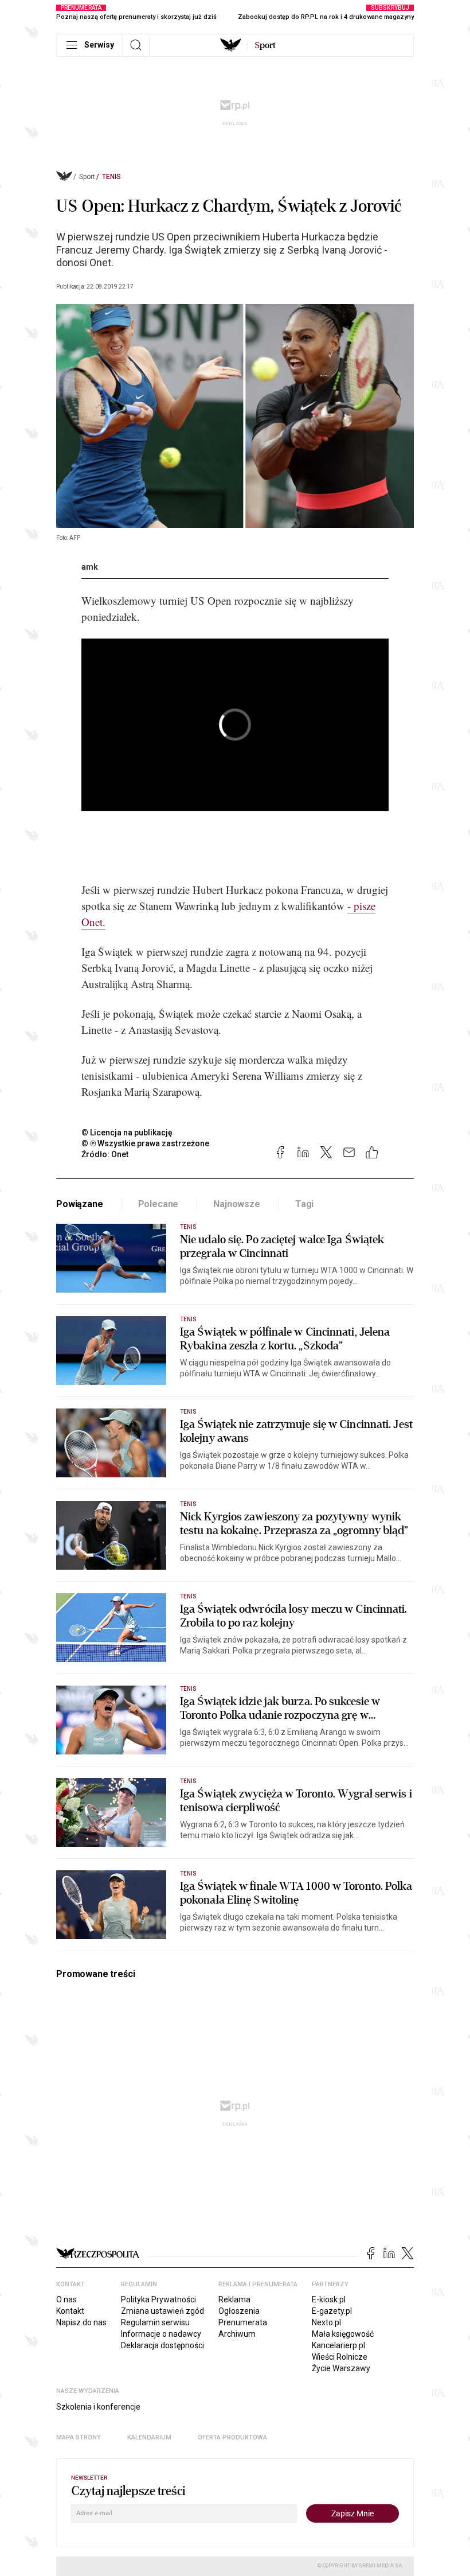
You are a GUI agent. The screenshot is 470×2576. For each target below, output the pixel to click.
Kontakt (70, 2311)
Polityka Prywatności (158, 2299)
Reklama (234, 2299)
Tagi (304, 1204)
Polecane (158, 1204)
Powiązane (80, 1204)
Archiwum (237, 2334)
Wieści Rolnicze (340, 2357)
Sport (87, 177)
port (265, 45)
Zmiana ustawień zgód (162, 2311)
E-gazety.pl (332, 2311)
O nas (66, 2299)
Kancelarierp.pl (338, 2345)
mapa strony (79, 2437)
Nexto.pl (326, 2322)
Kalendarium (149, 2437)
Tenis (111, 177)
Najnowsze (237, 1204)
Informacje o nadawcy (161, 2334)
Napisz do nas (81, 2322)
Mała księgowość (343, 2334)
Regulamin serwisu (155, 2322)
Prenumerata (243, 2322)
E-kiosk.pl (329, 2299)
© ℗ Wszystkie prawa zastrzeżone (145, 1143)
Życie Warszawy (341, 2368)
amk (90, 567)
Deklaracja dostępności (162, 2345)
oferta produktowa (232, 2437)
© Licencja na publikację (127, 1133)
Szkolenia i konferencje (98, 2407)
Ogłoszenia (239, 2311)
